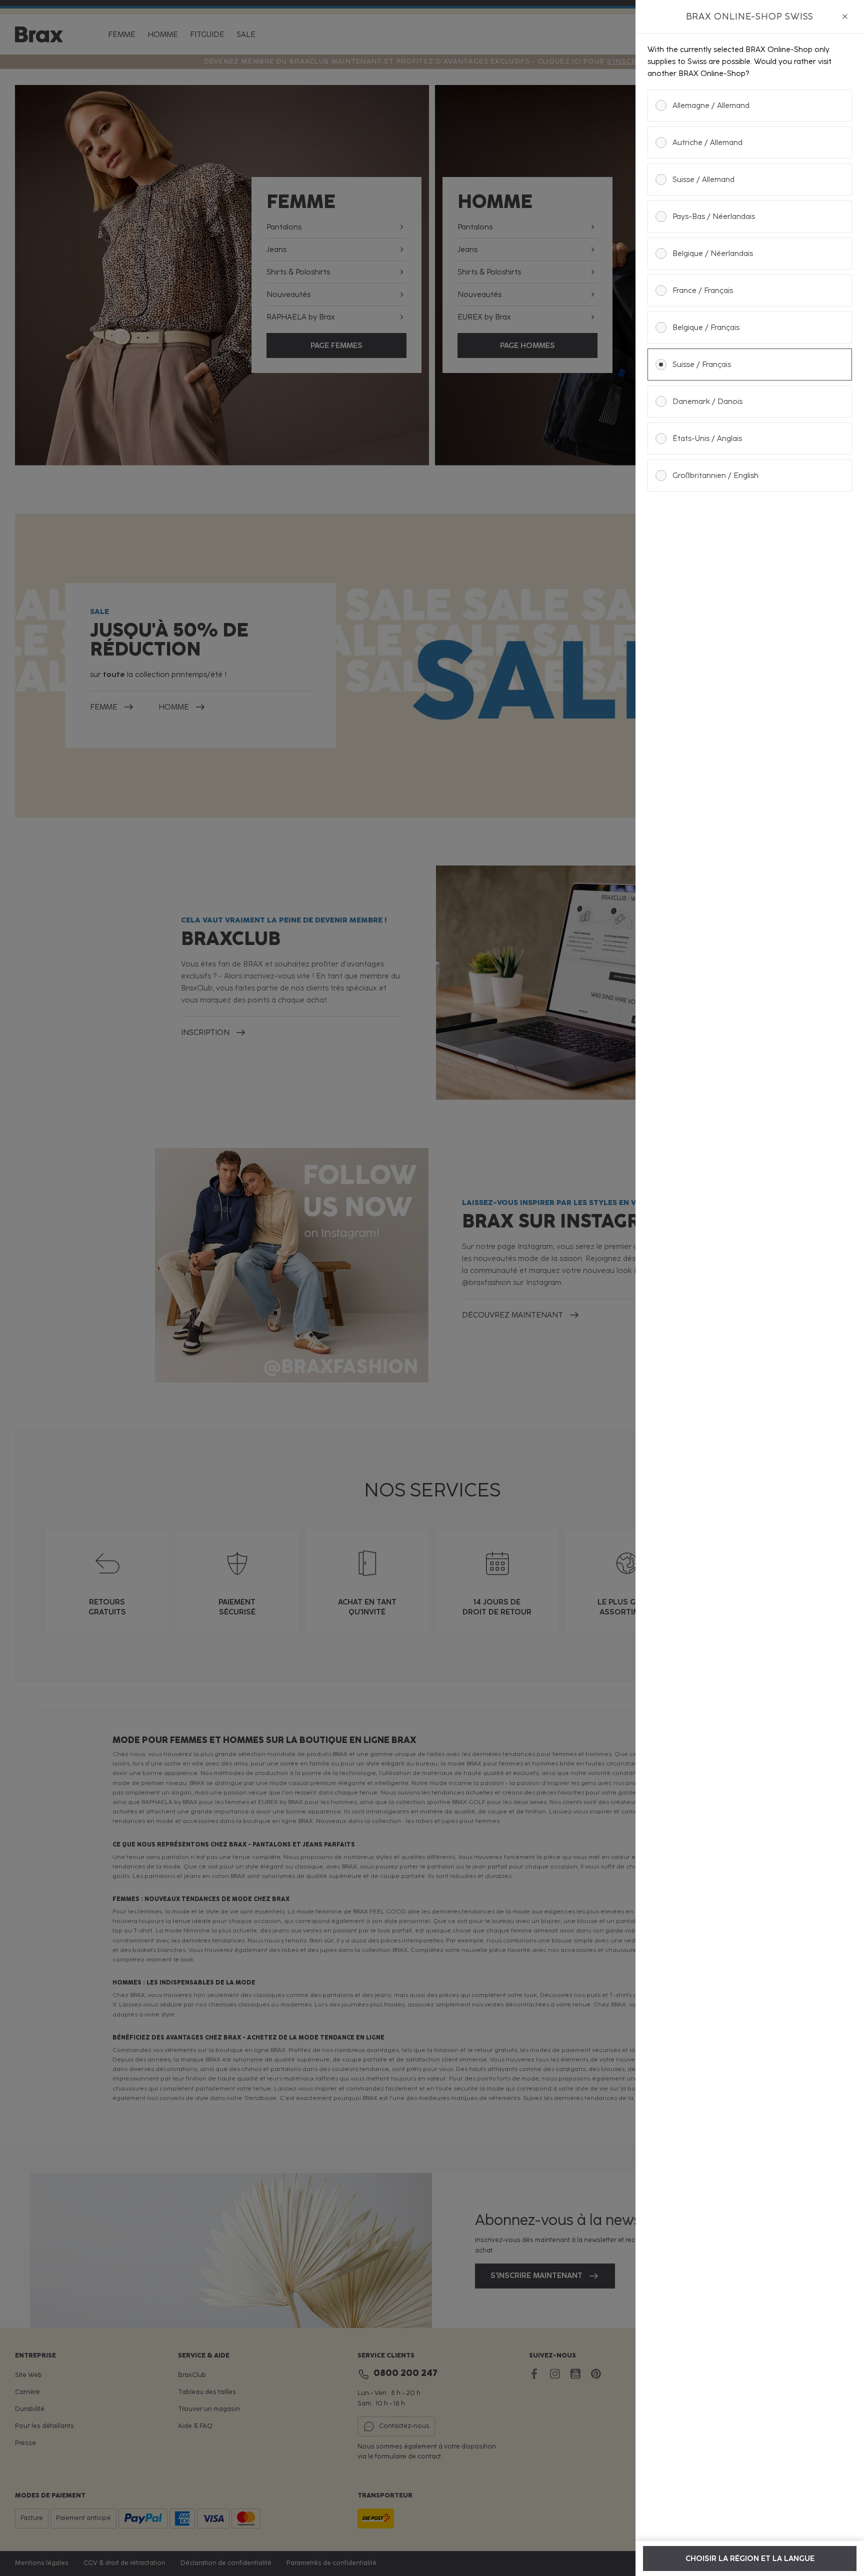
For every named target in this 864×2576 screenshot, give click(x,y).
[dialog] (750, 1288)
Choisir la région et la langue (750, 2558)
